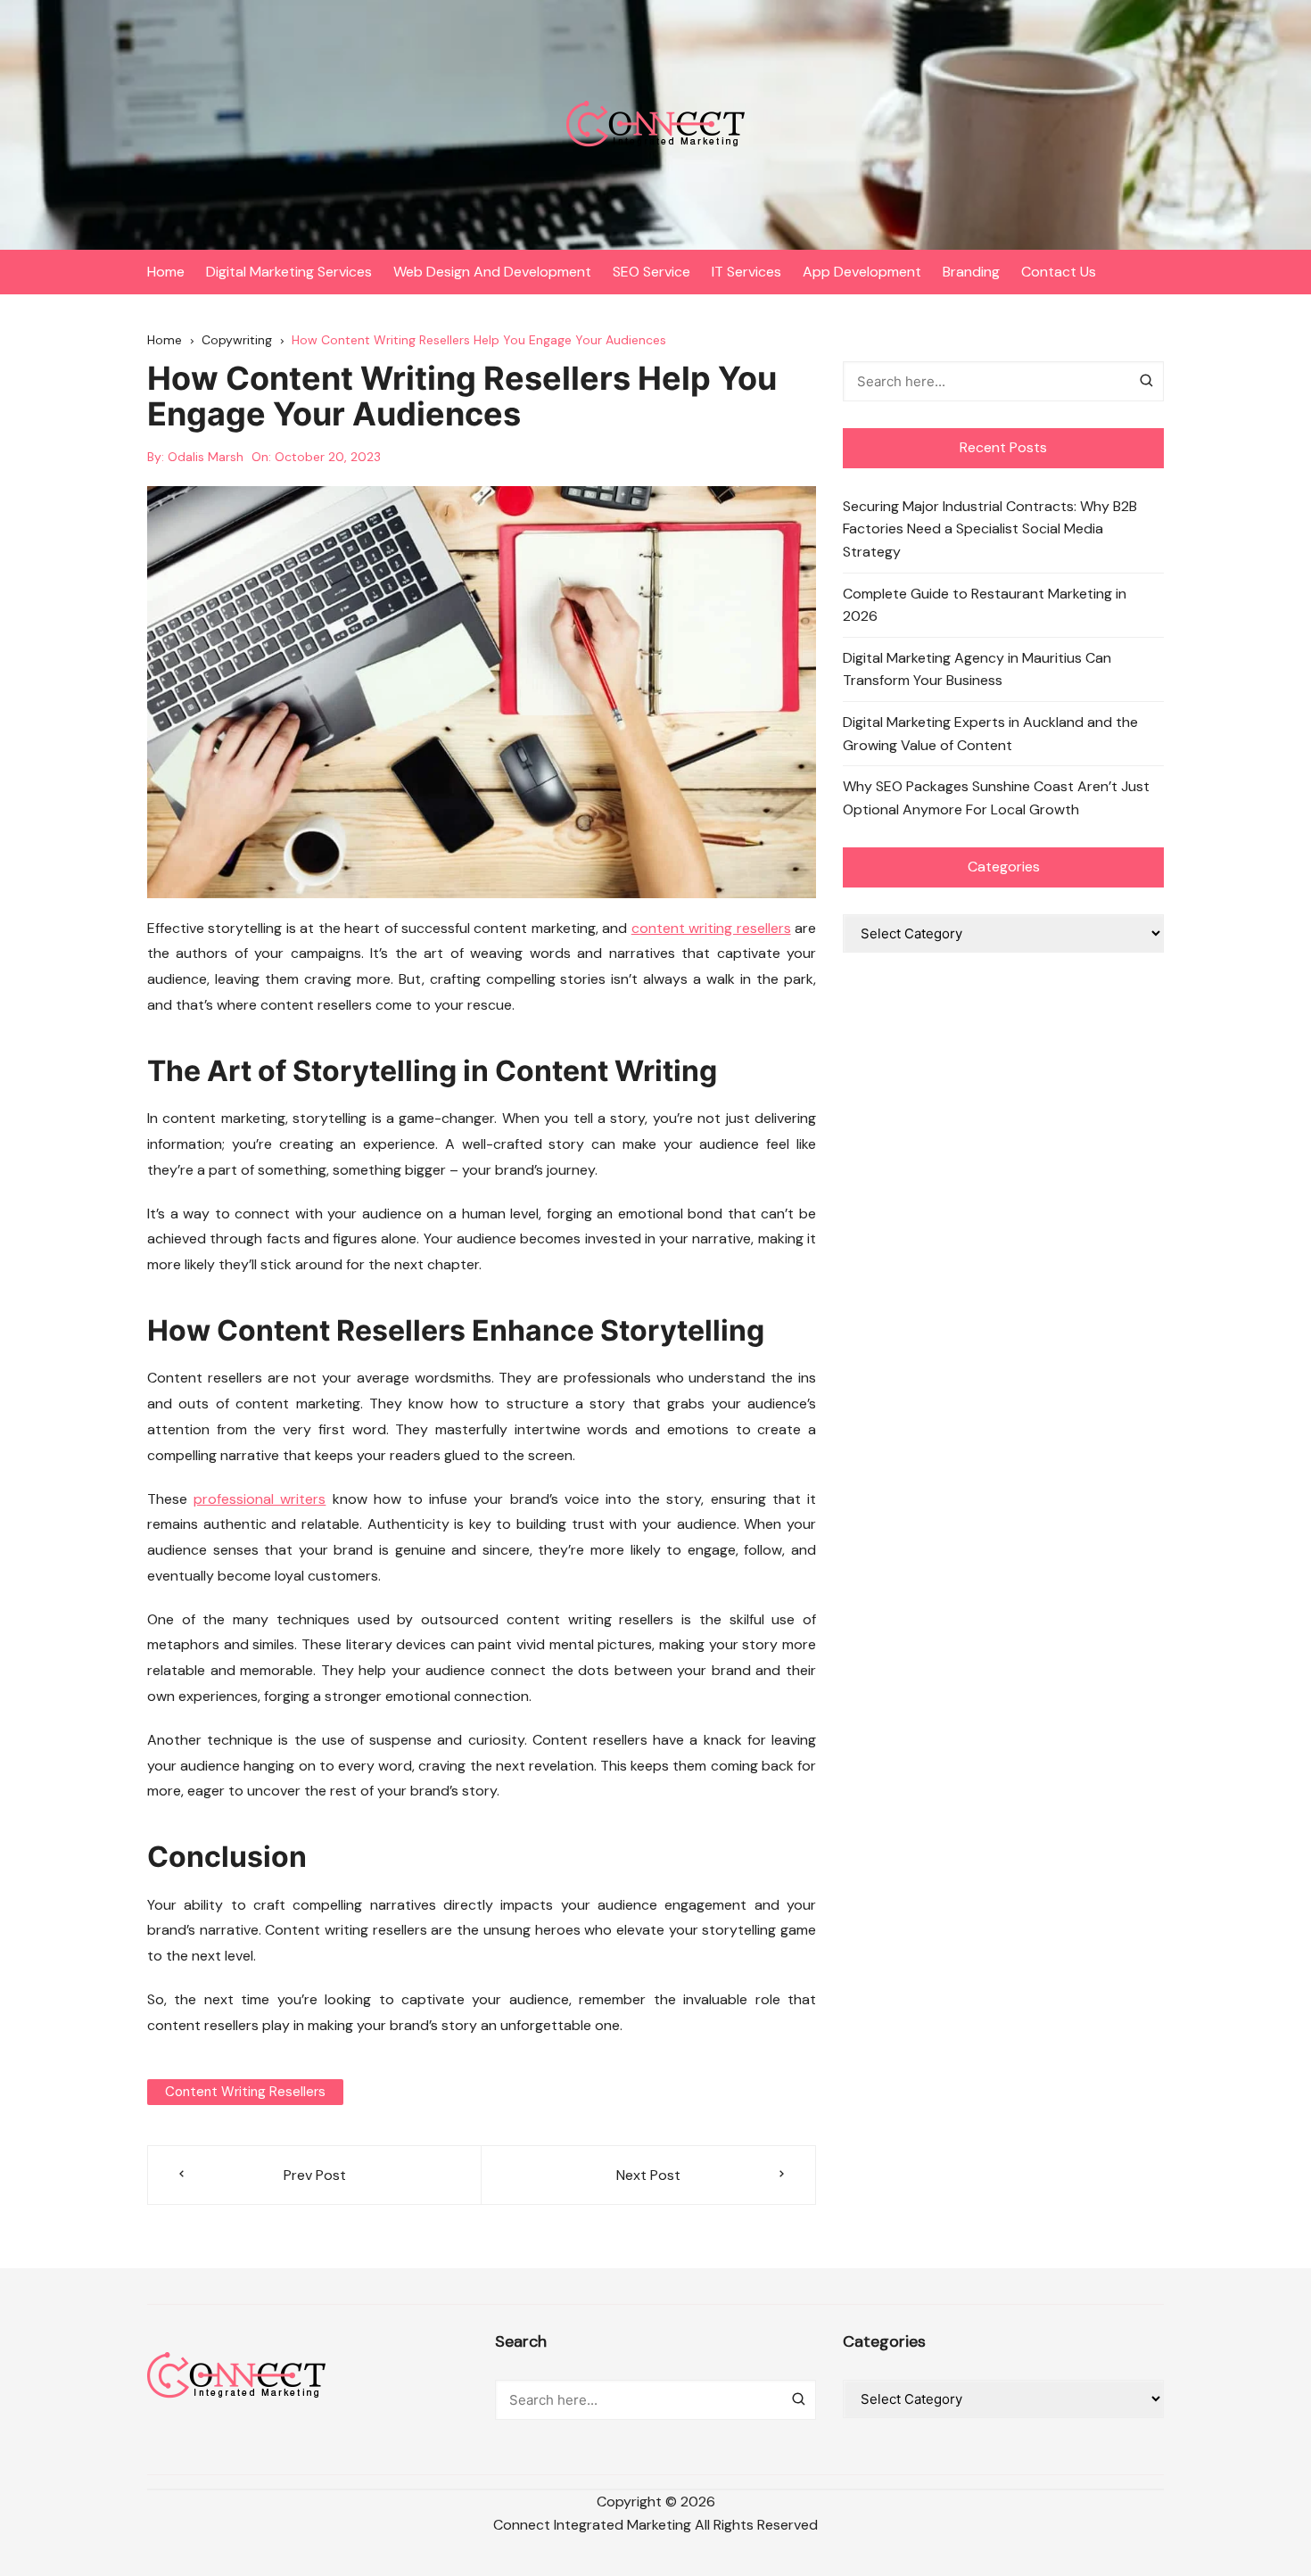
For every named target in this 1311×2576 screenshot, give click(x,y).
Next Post (648, 2175)
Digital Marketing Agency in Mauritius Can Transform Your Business (977, 669)
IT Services (746, 272)
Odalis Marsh (206, 457)
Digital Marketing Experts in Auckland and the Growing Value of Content (990, 734)
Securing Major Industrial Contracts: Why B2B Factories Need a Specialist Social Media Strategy (990, 529)
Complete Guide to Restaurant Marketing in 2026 (985, 605)
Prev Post (315, 2175)
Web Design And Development (492, 272)
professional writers (260, 1499)
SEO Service (651, 272)
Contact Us (1059, 272)
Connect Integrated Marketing (592, 2525)
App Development (862, 272)
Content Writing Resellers (245, 2092)
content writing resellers (711, 928)
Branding (971, 272)
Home (166, 272)
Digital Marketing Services (289, 272)
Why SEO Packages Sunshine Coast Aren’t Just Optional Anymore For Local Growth (996, 798)
